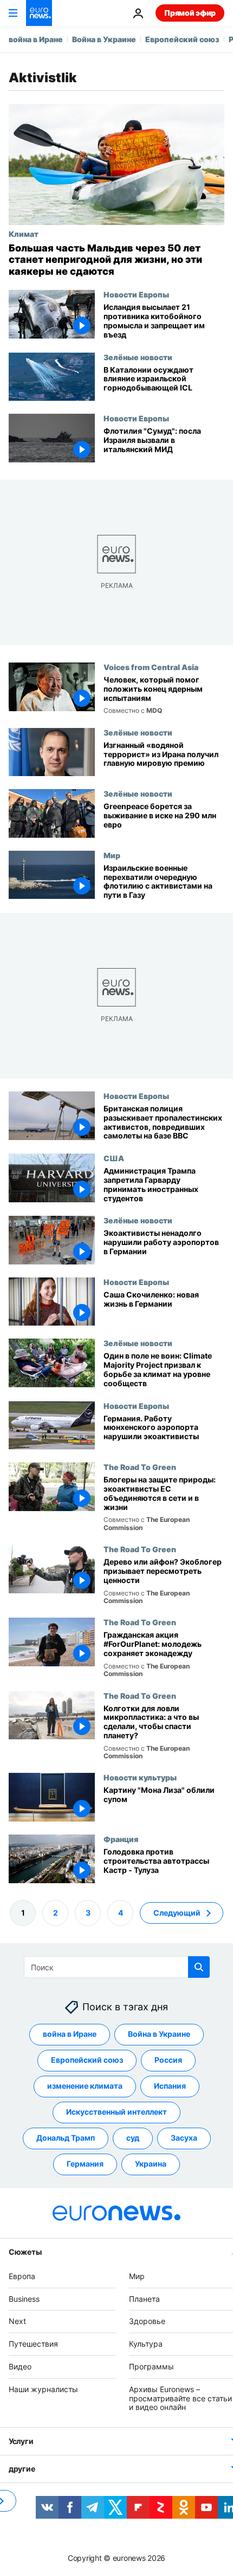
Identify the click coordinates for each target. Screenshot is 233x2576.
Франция (121, 1839)
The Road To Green (140, 1467)
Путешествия (33, 2344)
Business (24, 2299)
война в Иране (36, 39)
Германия (85, 2164)
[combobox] (117, 1967)
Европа (22, 2276)
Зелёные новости (138, 357)
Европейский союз (182, 39)
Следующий (177, 1913)
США (114, 1158)
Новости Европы (136, 294)
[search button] (199, 1967)
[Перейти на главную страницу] (39, 13)
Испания (170, 2086)
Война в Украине (104, 39)
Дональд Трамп (66, 2138)
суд (133, 2138)
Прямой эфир (190, 13)
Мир (112, 855)
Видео (20, 2366)
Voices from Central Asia (151, 667)
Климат (24, 234)
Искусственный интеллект (116, 2112)
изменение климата (85, 2086)
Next (17, 2322)
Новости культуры (140, 1777)
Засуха (184, 2138)
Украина (151, 2164)
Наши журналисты (43, 2389)
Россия (168, 2060)
